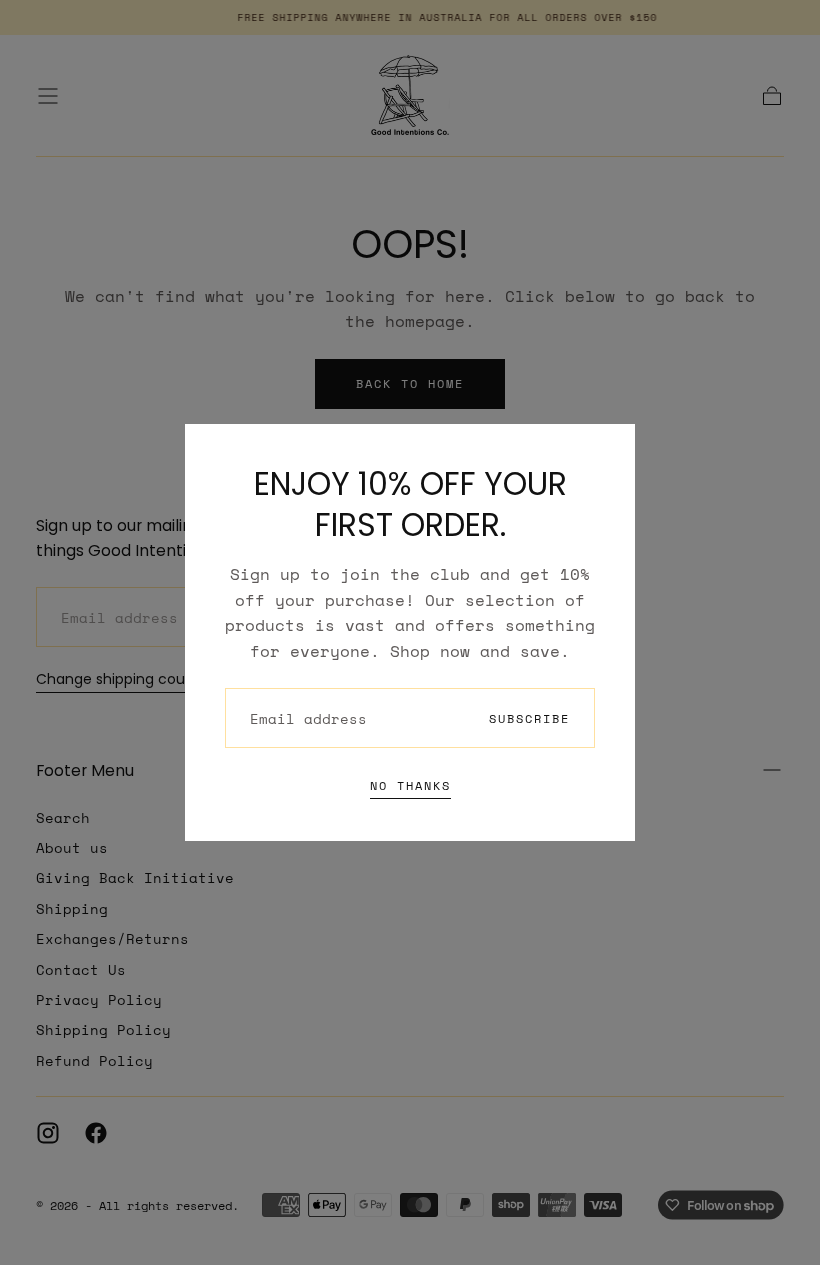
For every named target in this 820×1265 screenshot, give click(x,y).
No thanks (410, 785)
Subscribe (529, 718)
